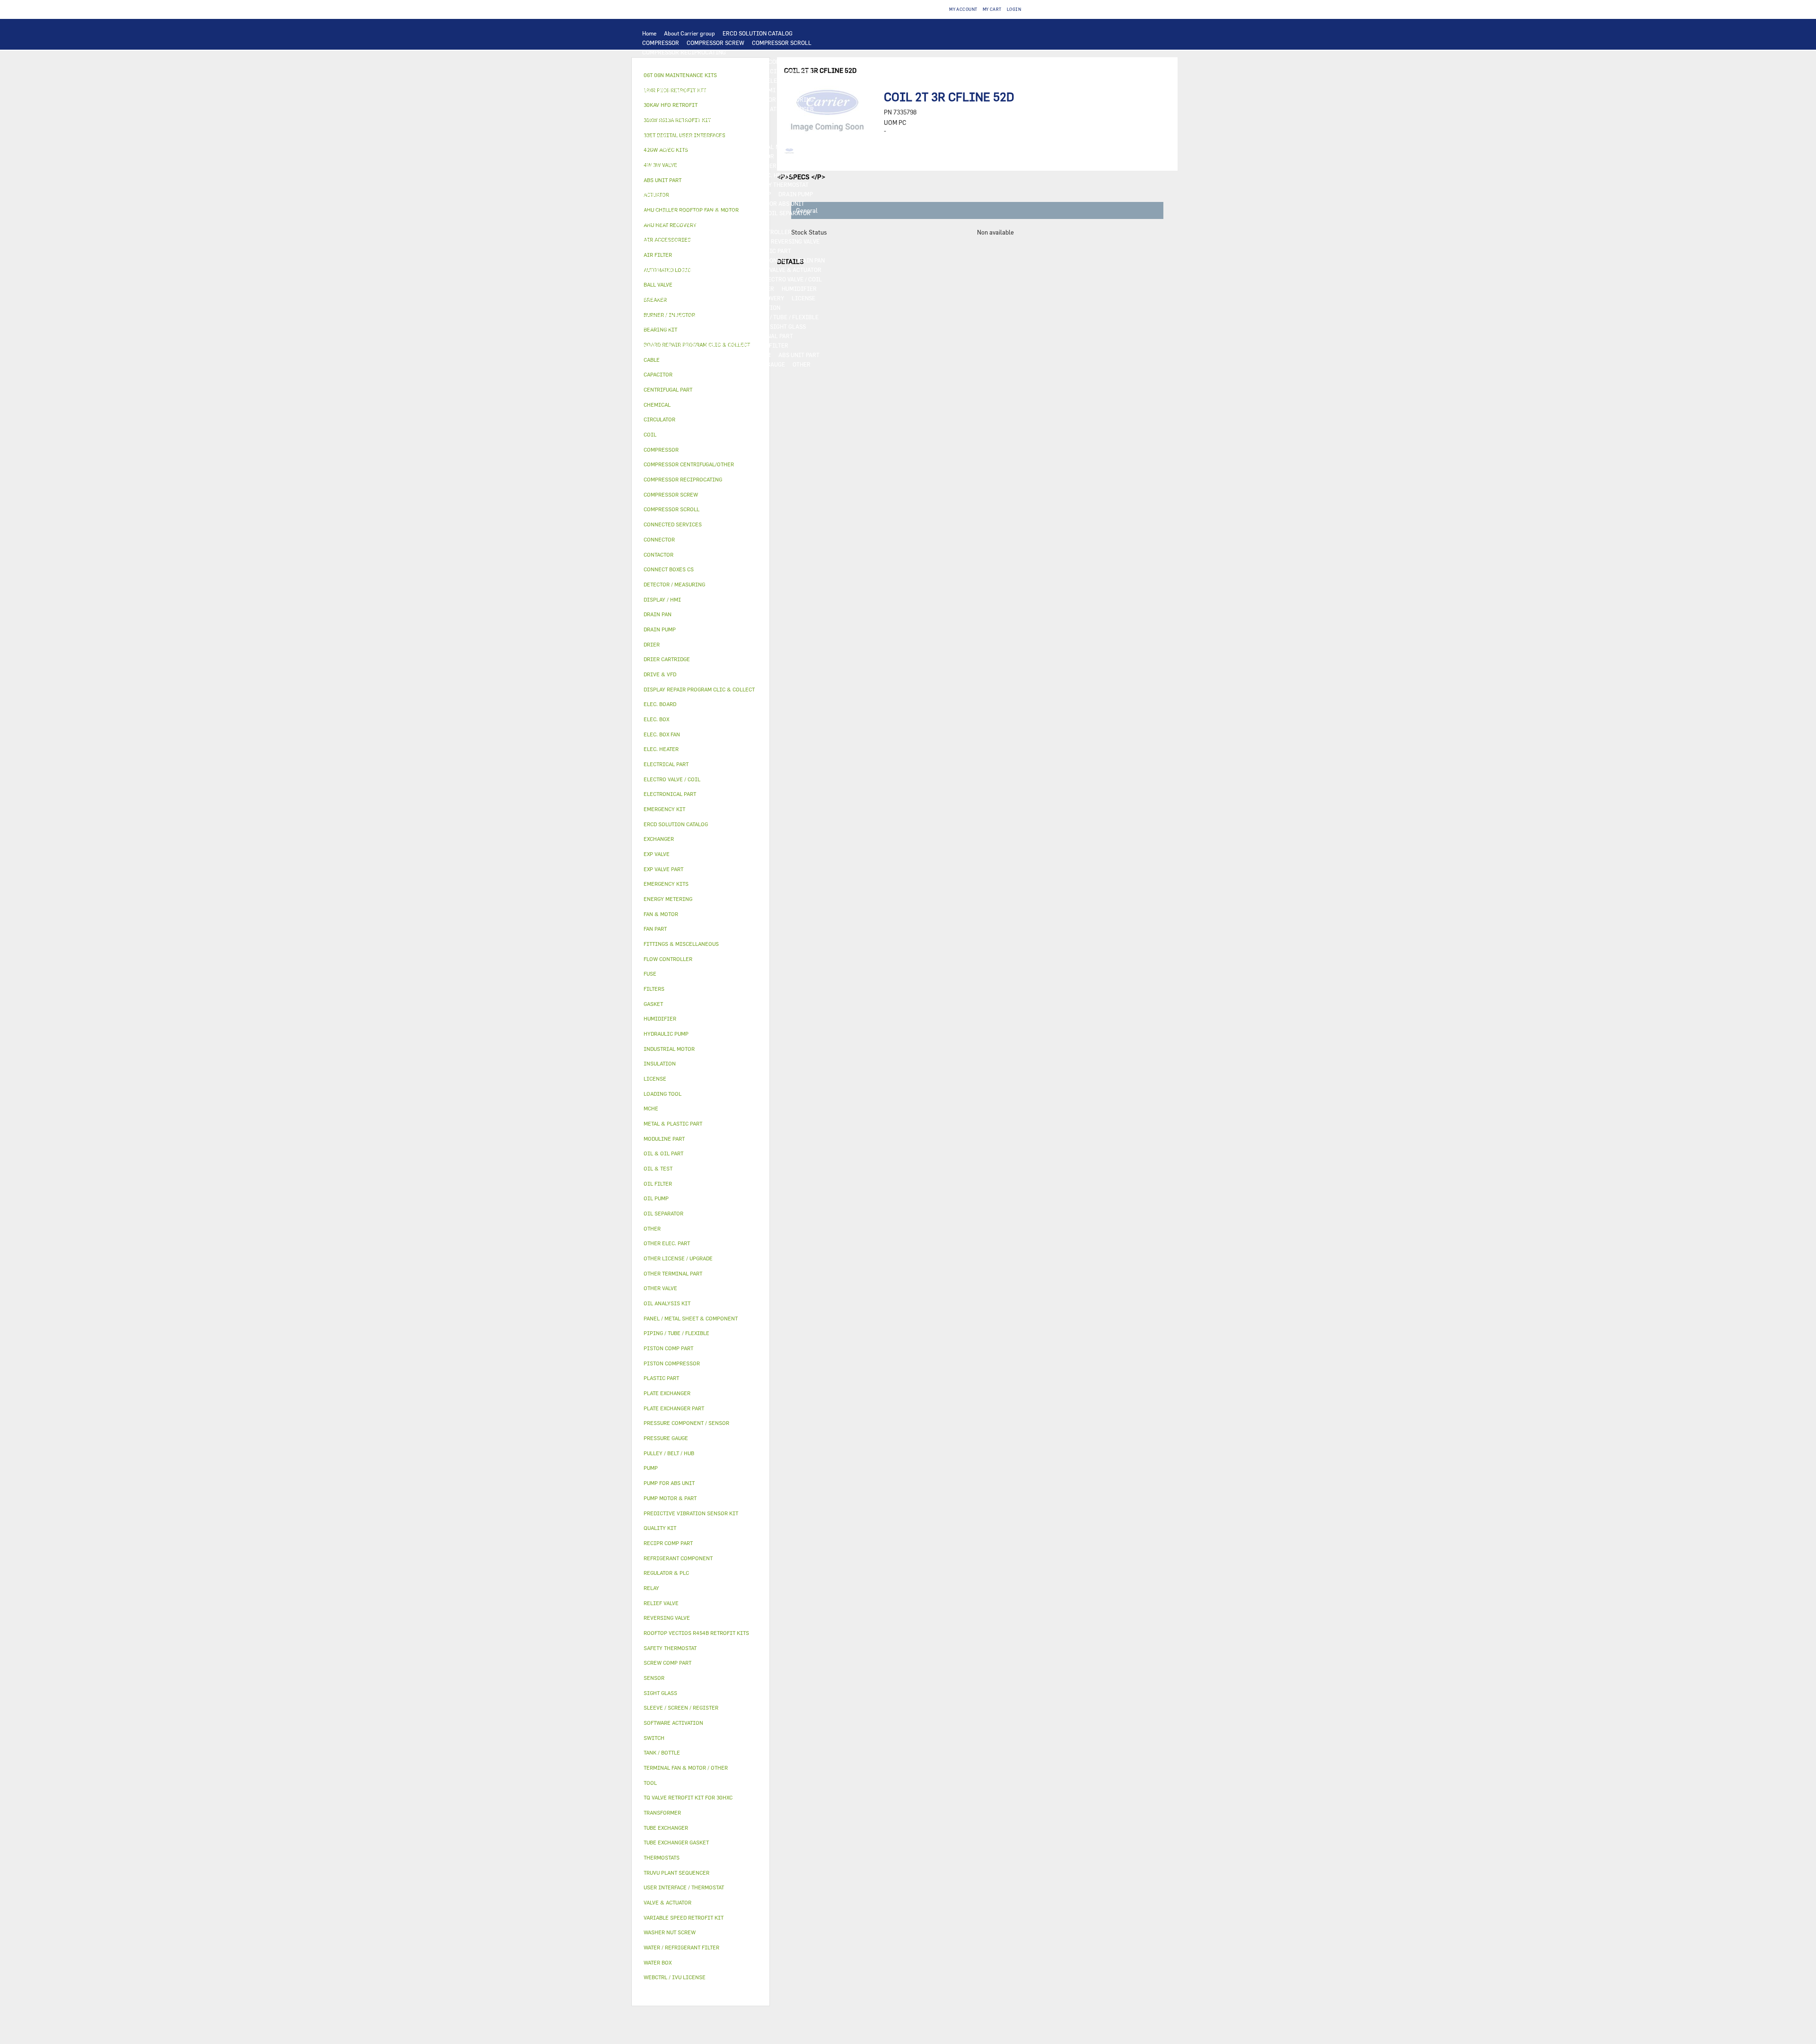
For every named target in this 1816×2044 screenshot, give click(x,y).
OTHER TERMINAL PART (761, 336)
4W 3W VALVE (660, 279)
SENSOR (739, 175)
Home (649, 33)
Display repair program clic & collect (699, 689)
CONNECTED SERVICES (713, 184)
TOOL (701, 355)
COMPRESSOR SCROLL (782, 43)
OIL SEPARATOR (789, 213)
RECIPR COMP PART (789, 71)
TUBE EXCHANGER (666, 118)
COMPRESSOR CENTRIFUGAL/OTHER (691, 61)
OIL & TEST (707, 213)
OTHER (732, 317)
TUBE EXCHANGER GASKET (678, 128)
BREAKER (764, 166)
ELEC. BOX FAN (701, 175)
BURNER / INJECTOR (743, 355)
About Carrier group (690, 33)
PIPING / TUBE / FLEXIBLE (784, 317)
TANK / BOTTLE (700, 270)
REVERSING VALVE (795, 241)
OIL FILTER (745, 213)
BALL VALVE (738, 279)
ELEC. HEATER (776, 175)
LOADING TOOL (720, 99)
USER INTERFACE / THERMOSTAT (685, 90)
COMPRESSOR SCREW (716, 43)
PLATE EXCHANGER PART (731, 118)
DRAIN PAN (810, 260)
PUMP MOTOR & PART (714, 203)
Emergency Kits (666, 884)
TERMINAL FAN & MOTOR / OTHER (687, 147)
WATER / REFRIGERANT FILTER (747, 345)
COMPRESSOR (661, 43)
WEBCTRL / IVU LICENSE (675, 307)
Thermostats (662, 1857)
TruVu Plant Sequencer (677, 1873)
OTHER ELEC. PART (667, 194)
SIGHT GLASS (788, 326)
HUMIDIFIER (799, 288)
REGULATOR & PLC (667, 99)
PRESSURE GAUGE (761, 364)
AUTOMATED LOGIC (668, 109)
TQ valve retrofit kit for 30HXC (688, 1797)
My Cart (992, 9)
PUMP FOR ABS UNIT (777, 203)
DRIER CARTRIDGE (738, 241)
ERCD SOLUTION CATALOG (758, 33)
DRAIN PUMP (796, 194)
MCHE (651, 1108)
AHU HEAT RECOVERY (756, 298)
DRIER (696, 241)
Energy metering (668, 899)
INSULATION (745, 270)
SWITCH (817, 156)
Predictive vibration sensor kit (691, 1513)
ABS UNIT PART (799, 355)
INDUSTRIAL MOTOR (767, 147)
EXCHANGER (718, 109)
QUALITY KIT (712, 364)
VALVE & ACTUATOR (795, 270)
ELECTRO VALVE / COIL (792, 279)
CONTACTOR (758, 156)
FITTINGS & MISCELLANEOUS (682, 336)
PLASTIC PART (662, 260)
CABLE (651, 166)
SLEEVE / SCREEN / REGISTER (681, 298)
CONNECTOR (659, 184)
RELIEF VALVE (661, 241)
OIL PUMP (655, 222)
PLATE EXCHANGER (789, 109)
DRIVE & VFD (717, 156)
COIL (749, 109)
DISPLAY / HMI (756, 90)
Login (1014, 9)
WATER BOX (658, 270)
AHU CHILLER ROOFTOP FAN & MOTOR (693, 137)
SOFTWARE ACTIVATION (748, 307)
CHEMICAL (657, 326)
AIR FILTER (759, 288)
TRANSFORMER (723, 166)
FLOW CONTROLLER (765, 232)
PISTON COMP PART (668, 80)
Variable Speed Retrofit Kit (684, 1917)
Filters (654, 989)
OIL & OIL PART (663, 213)
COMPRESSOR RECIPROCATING (684, 52)
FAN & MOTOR (739, 128)
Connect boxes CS (669, 569)
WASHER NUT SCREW (670, 345)
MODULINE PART (664, 364)
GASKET (752, 326)
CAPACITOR (658, 175)
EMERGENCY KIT (664, 355)
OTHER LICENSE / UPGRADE (679, 317)
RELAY (790, 156)
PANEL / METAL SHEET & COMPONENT (738, 260)
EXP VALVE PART (698, 251)
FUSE (791, 166)
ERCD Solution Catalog (676, 824)
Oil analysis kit (667, 1303)
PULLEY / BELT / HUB (706, 326)
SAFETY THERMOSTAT (780, 184)
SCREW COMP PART (668, 71)
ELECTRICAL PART (667, 156)
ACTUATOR (700, 279)
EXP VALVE (656, 251)
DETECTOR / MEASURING (781, 99)
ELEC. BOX (681, 166)
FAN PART (815, 147)
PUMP (707, 194)
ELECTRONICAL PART (731, 80)
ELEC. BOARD (785, 80)
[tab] (701, 375)
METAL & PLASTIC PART (759, 251)
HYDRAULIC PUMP (746, 194)
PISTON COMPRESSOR (776, 61)
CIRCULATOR (660, 203)
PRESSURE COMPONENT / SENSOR (687, 232)
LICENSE (803, 298)
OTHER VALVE (660, 288)
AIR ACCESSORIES (710, 288)
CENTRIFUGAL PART (728, 71)
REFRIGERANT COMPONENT (713, 222)
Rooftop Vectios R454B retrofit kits (696, 1633)
